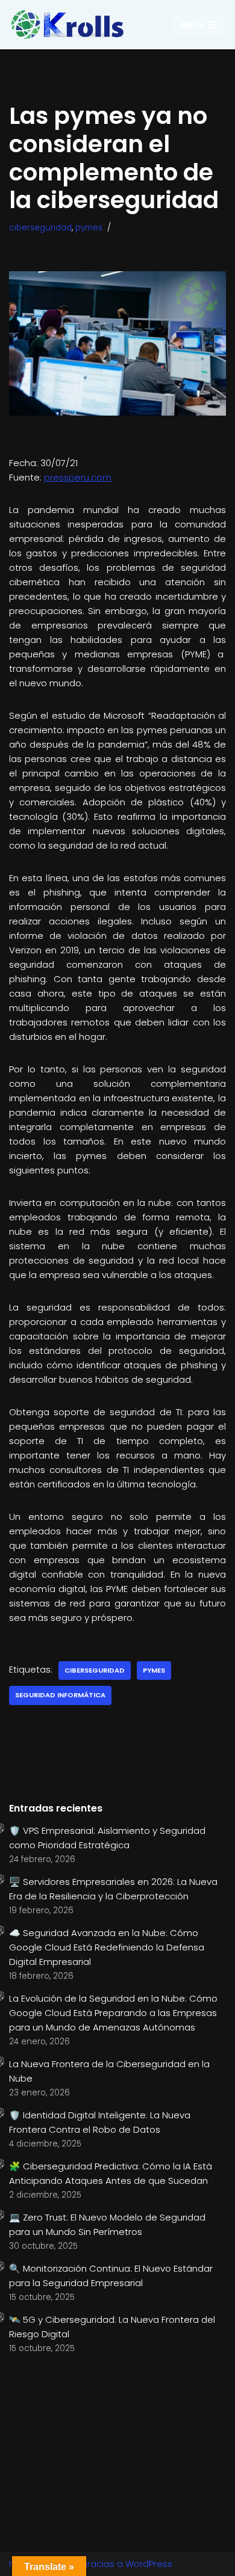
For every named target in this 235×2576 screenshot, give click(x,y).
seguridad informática (60, 1695)
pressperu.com (78, 477)
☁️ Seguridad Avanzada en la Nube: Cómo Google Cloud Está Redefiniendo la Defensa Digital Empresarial (107, 1947)
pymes (89, 228)
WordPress (149, 2564)
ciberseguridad (40, 228)
